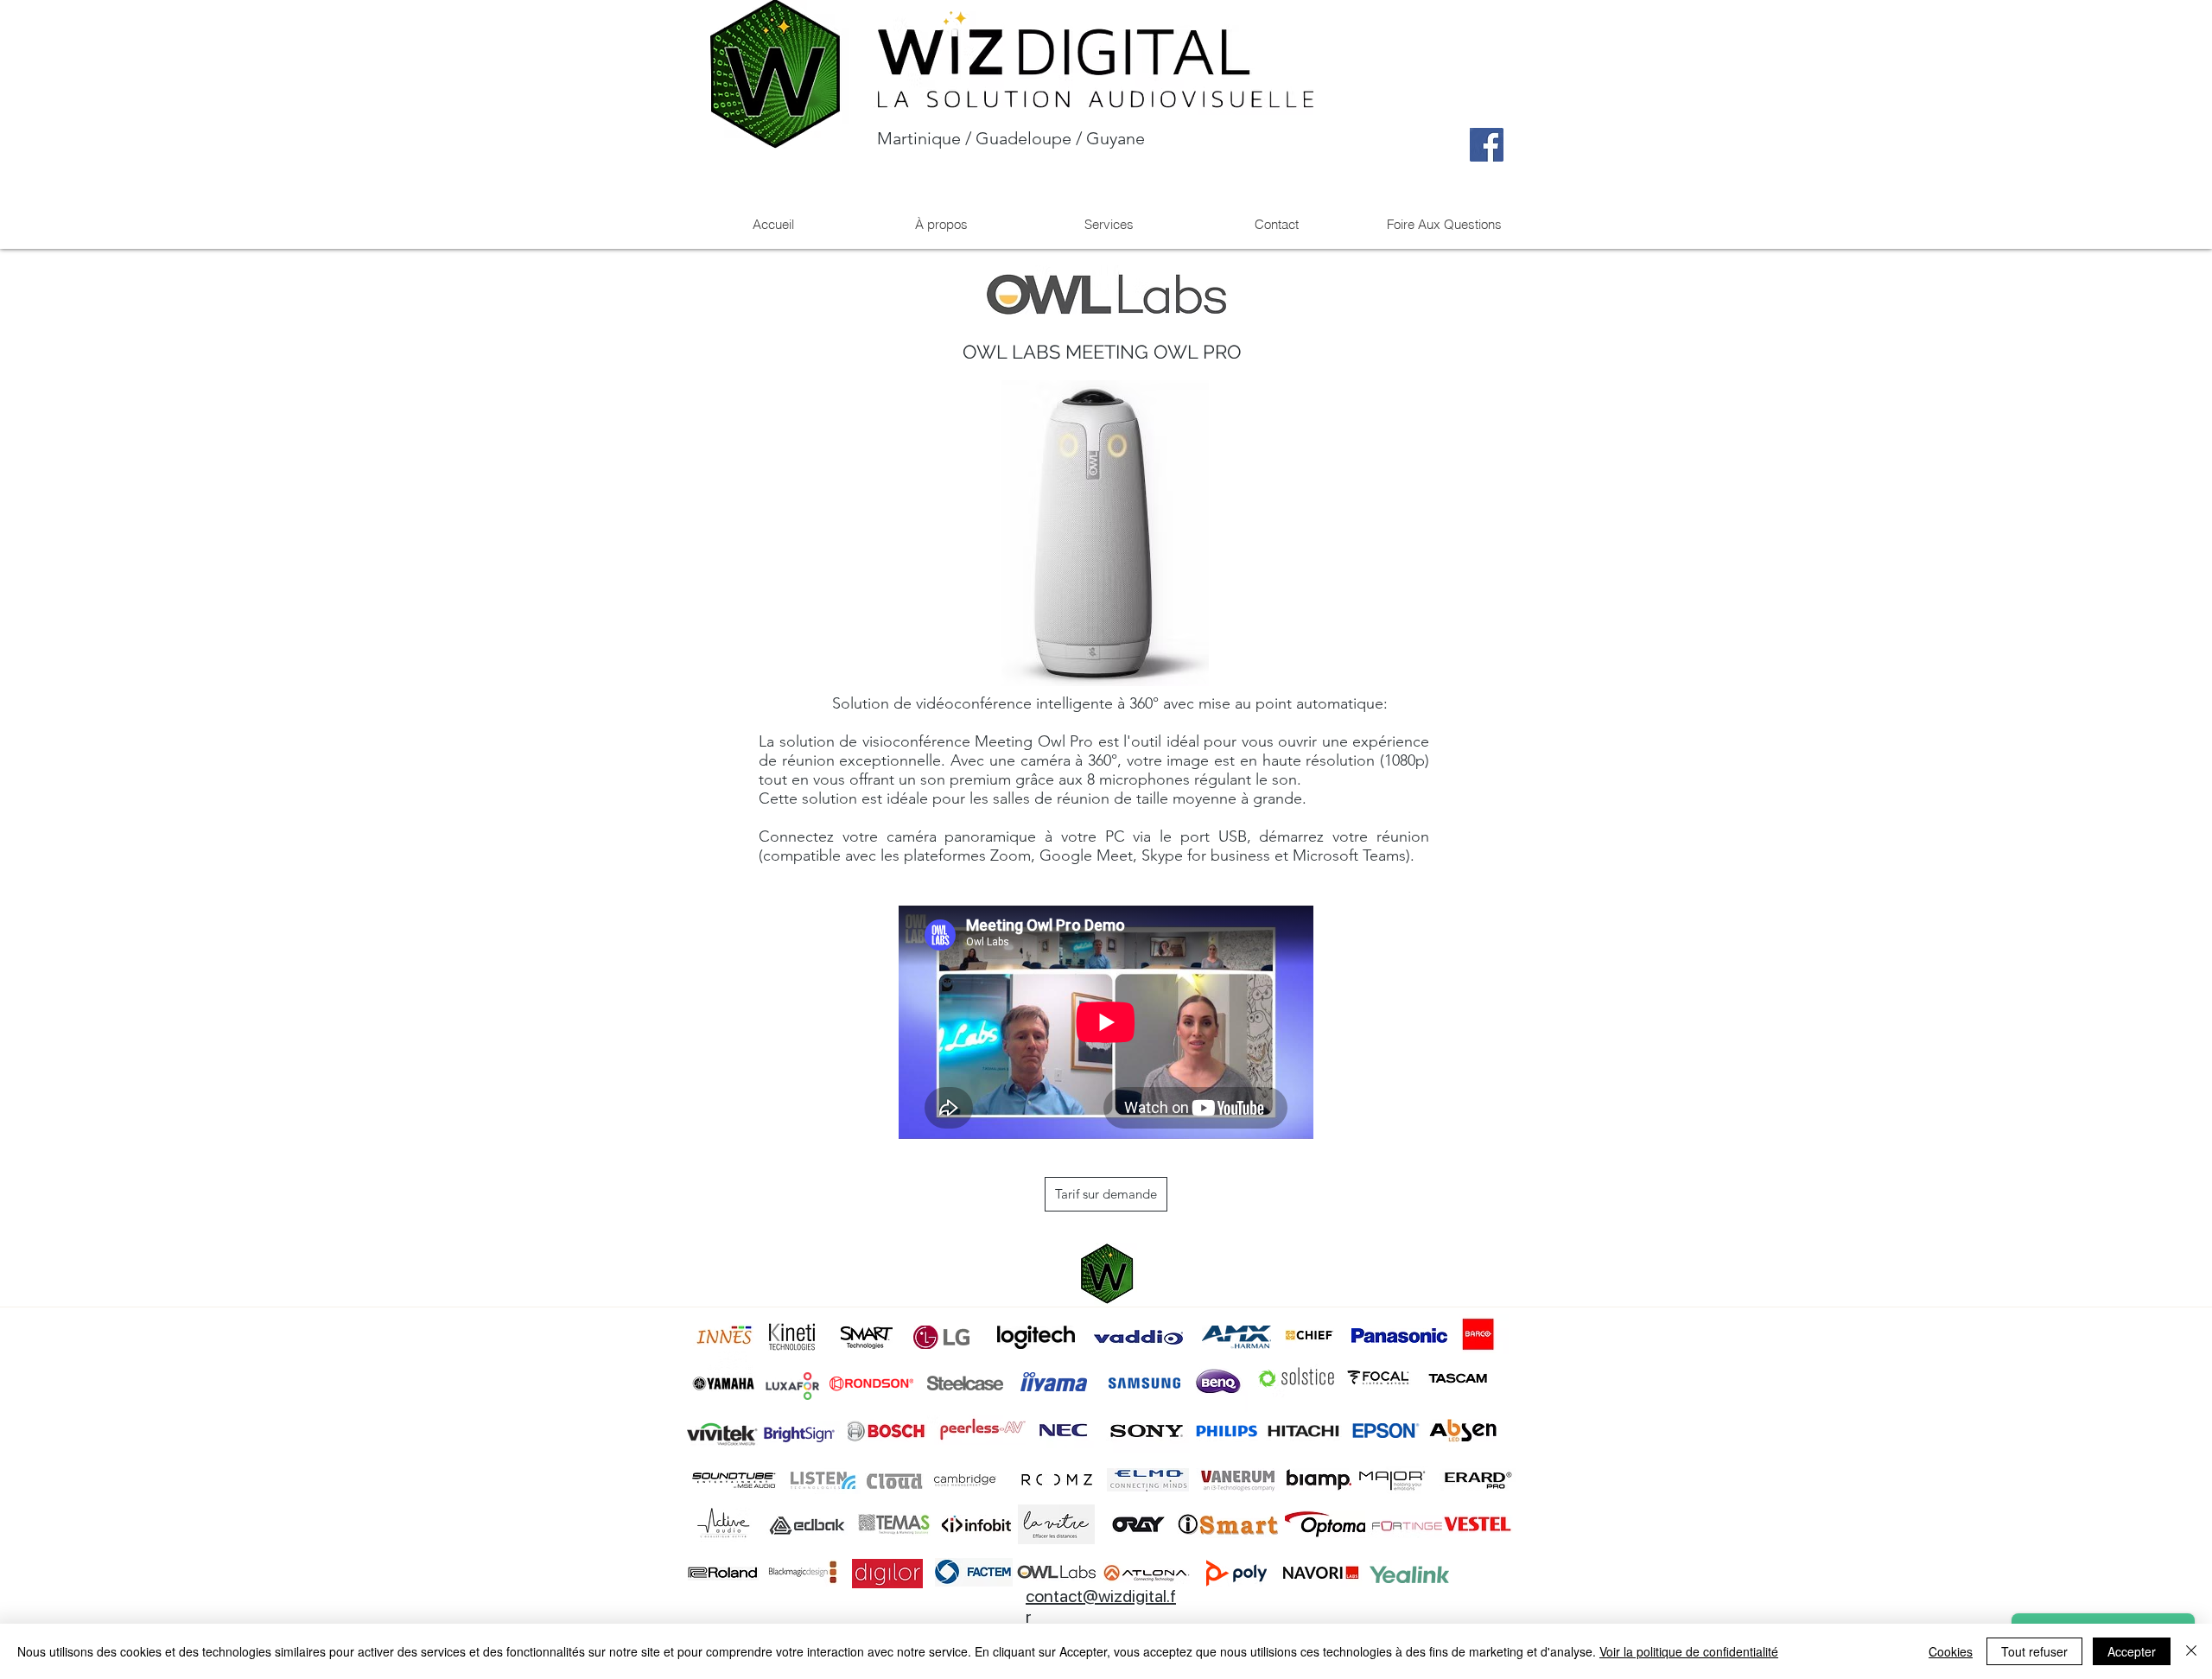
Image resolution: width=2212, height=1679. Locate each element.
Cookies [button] (1951, 1651)
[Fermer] (2191, 1651)
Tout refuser (2034, 1651)
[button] (1109, 224)
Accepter (2132, 1651)
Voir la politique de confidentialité (1689, 1651)
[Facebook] (1487, 145)
